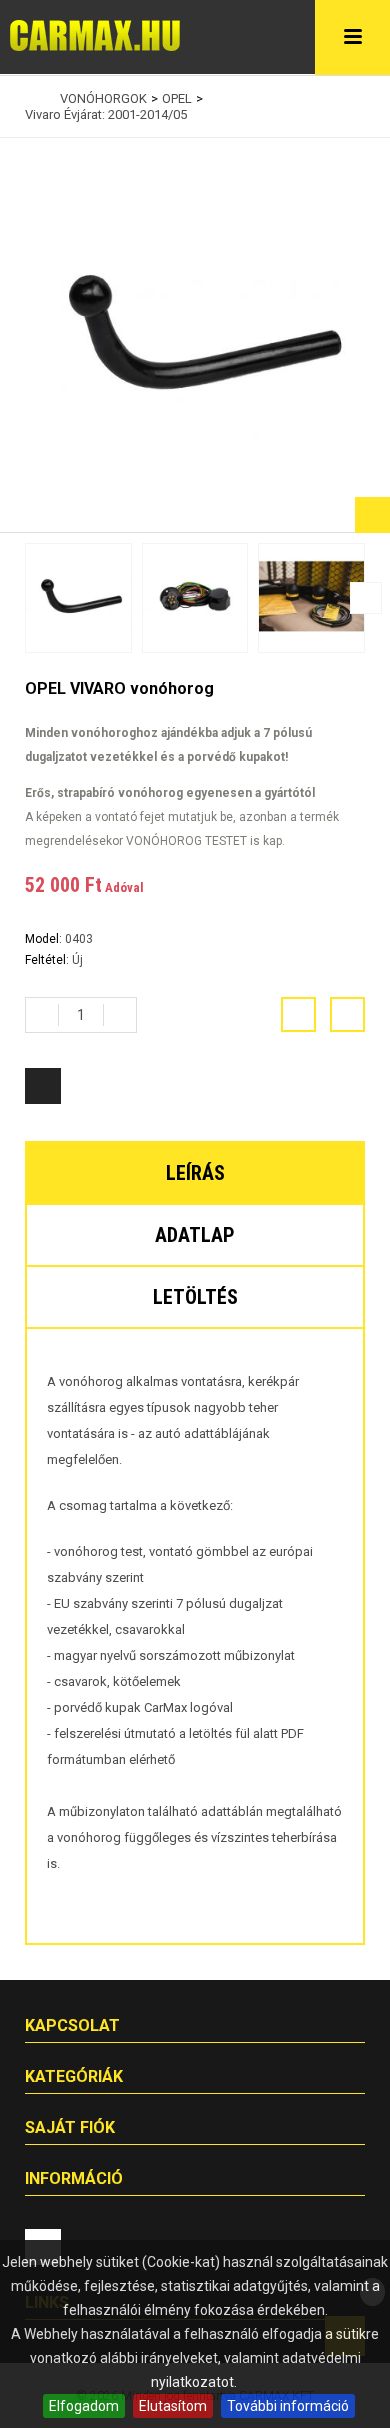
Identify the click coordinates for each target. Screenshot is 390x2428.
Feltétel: (48, 960)
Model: (45, 939)
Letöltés (195, 1297)
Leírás (195, 1173)
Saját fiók (70, 2127)
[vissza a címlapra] (30, 99)
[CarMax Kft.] (95, 35)
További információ (288, 2406)
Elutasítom (173, 2406)
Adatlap (195, 1235)
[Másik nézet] (24, 598)
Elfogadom (84, 2406)
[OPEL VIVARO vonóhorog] (78, 598)
